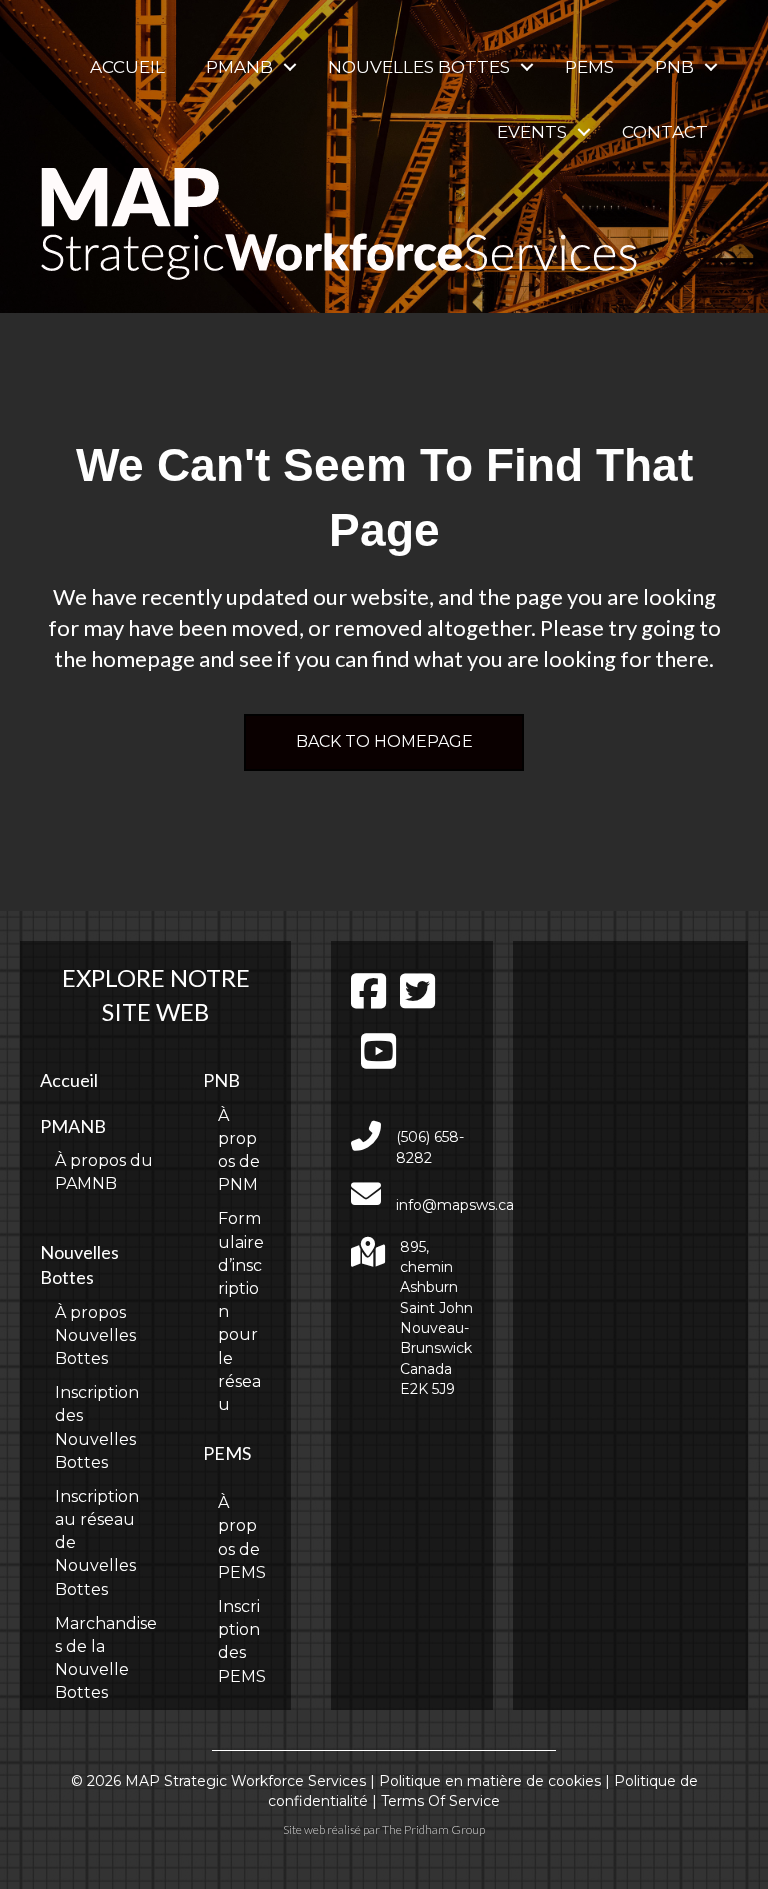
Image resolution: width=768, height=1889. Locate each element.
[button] (290, 67)
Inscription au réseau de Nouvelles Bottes (97, 1543)
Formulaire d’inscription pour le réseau (241, 1311)
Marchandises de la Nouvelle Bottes (106, 1658)
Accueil (127, 67)
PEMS (589, 67)
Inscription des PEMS (242, 1641)
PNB (674, 67)
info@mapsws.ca (455, 1205)
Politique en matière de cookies (490, 1781)
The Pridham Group (433, 1829)
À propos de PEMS (242, 1537)
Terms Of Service (440, 1801)
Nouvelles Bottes (419, 67)
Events (532, 132)
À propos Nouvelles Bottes (95, 1335)
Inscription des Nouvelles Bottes (97, 1427)
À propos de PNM (239, 1150)
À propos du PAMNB (104, 1172)
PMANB (239, 67)
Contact (665, 132)
